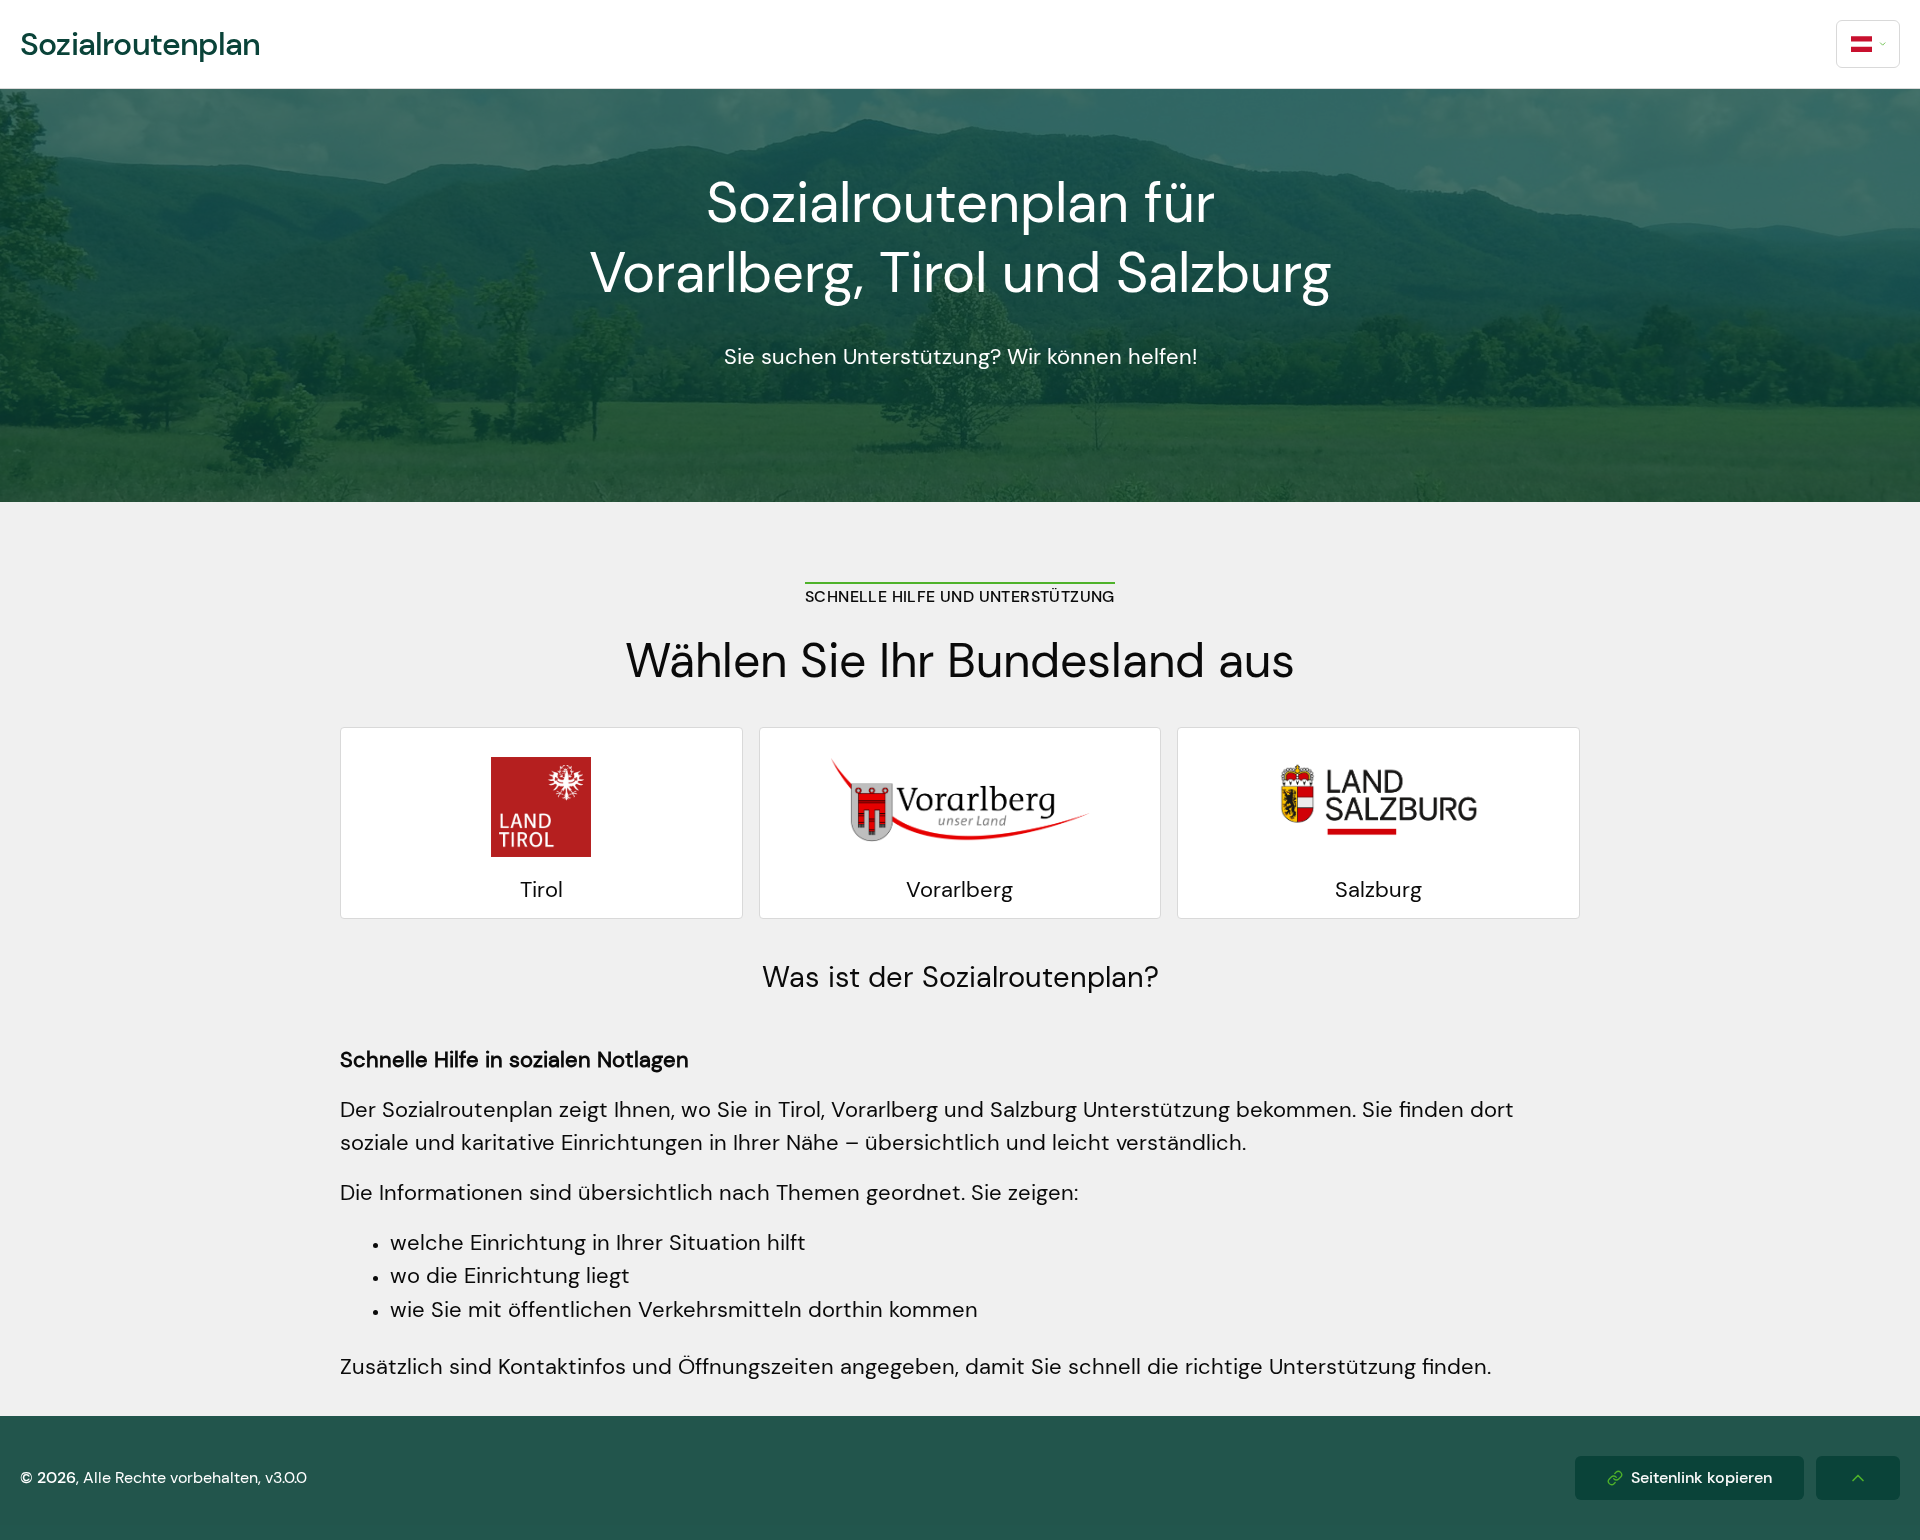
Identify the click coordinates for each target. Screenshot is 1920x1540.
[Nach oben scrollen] (1858, 1478)
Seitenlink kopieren (1701, 1477)
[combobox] (1868, 44)
